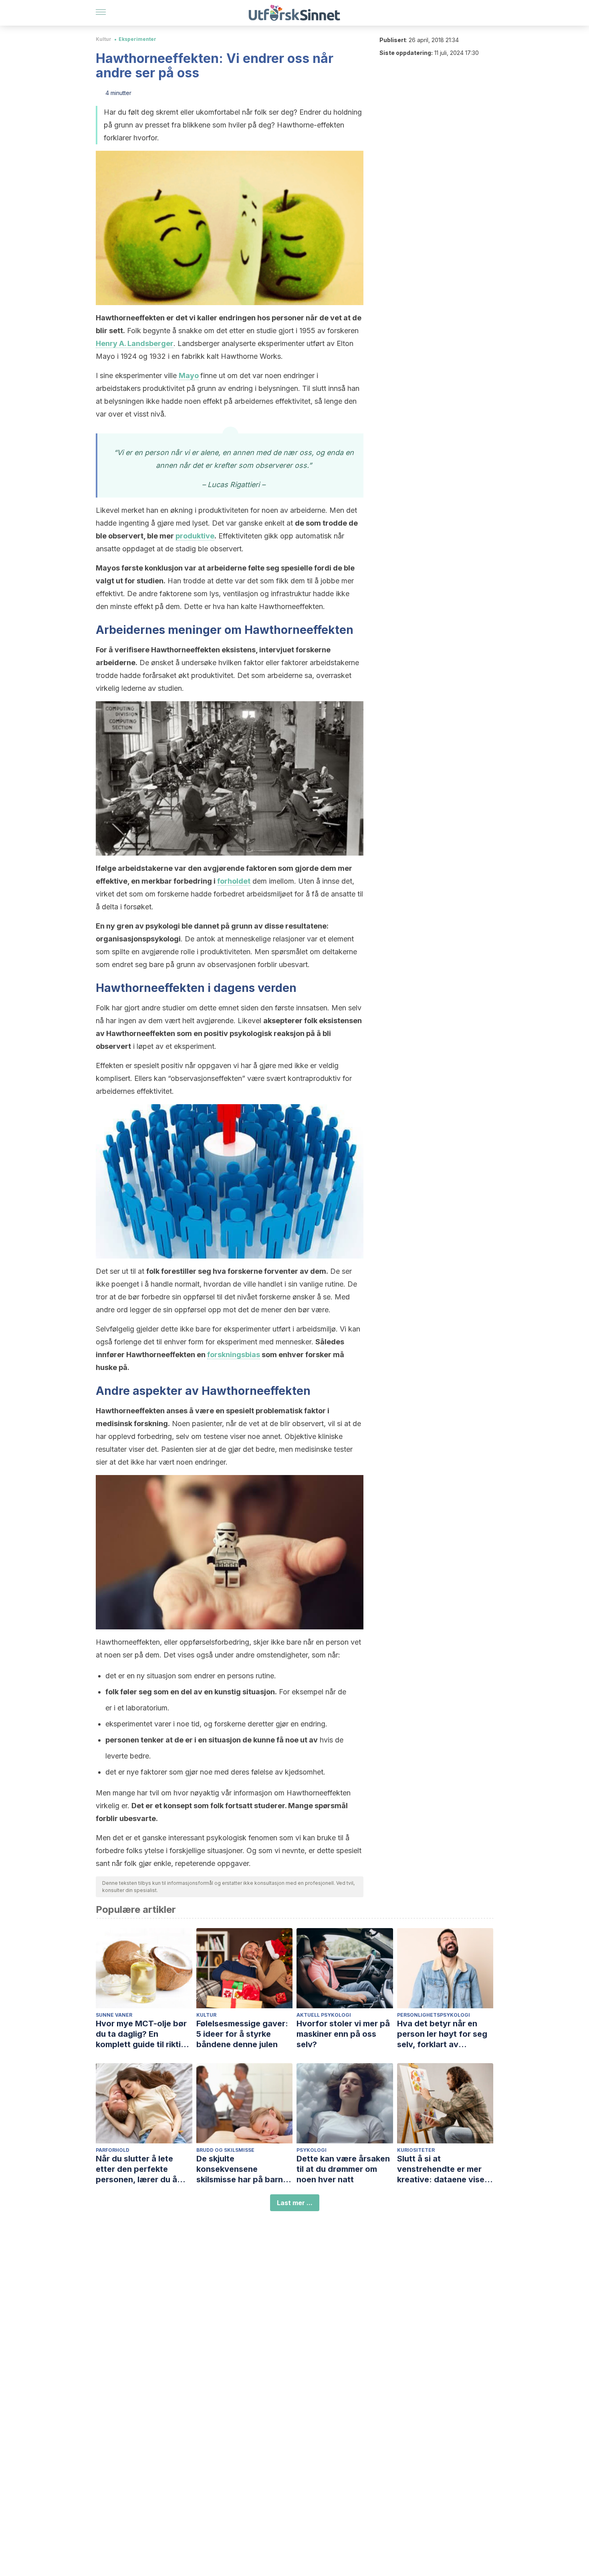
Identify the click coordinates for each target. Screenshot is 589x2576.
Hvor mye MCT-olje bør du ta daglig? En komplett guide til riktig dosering (141, 2034)
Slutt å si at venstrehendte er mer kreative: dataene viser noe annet (442, 2169)
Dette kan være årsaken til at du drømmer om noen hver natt (343, 2169)
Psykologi (312, 2150)
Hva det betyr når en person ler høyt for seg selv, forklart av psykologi (442, 2034)
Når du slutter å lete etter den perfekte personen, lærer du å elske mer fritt (136, 2169)
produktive (195, 536)
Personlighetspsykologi (434, 2015)
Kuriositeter (416, 2150)
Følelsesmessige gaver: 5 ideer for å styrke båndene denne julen (242, 2034)
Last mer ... (295, 2203)
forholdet (234, 881)
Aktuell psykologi (324, 2015)
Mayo (189, 375)
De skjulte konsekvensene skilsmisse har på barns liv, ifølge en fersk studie (244, 2169)
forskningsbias (234, 1355)
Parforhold (113, 2150)
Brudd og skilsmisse (225, 2150)
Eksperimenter (137, 39)
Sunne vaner (114, 2015)
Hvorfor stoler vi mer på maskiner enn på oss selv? (343, 2034)
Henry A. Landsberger (135, 343)
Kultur (104, 39)
